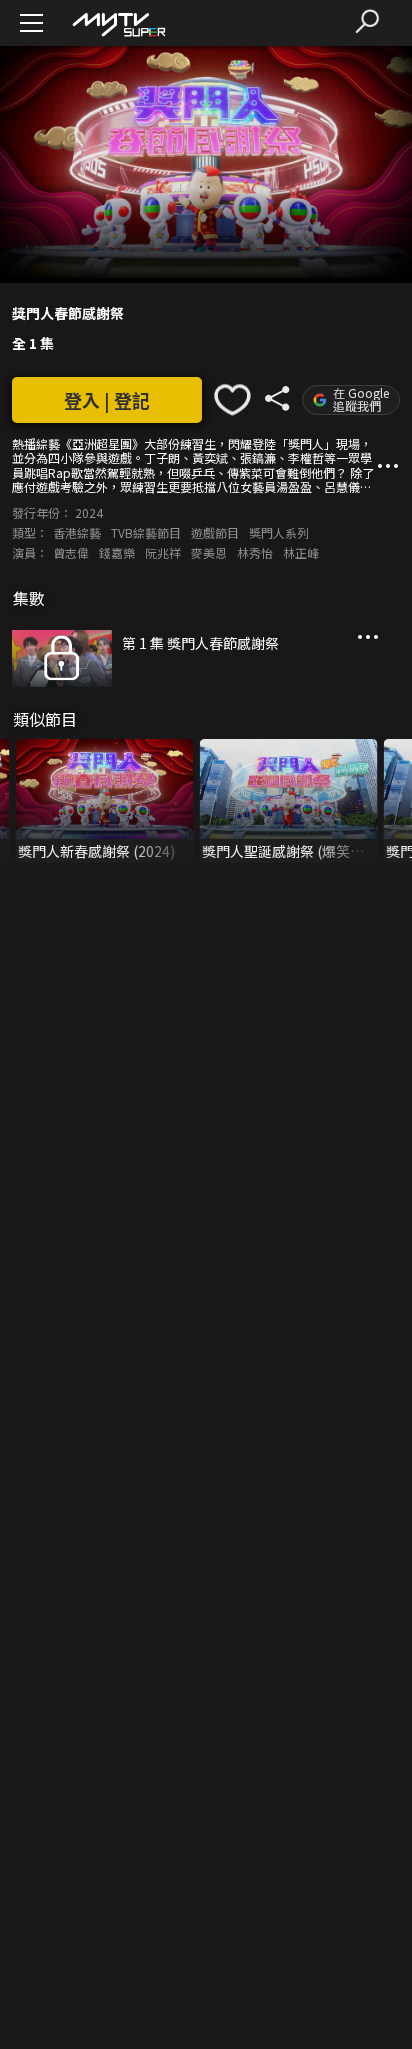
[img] (118, 23)
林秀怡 (255, 552)
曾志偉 (71, 552)
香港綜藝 (77, 532)
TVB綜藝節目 (146, 532)
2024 (89, 512)
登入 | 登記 (107, 400)
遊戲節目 (215, 532)
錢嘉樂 (117, 552)
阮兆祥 (163, 552)
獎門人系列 (279, 532)
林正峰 (301, 552)
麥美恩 (209, 552)
